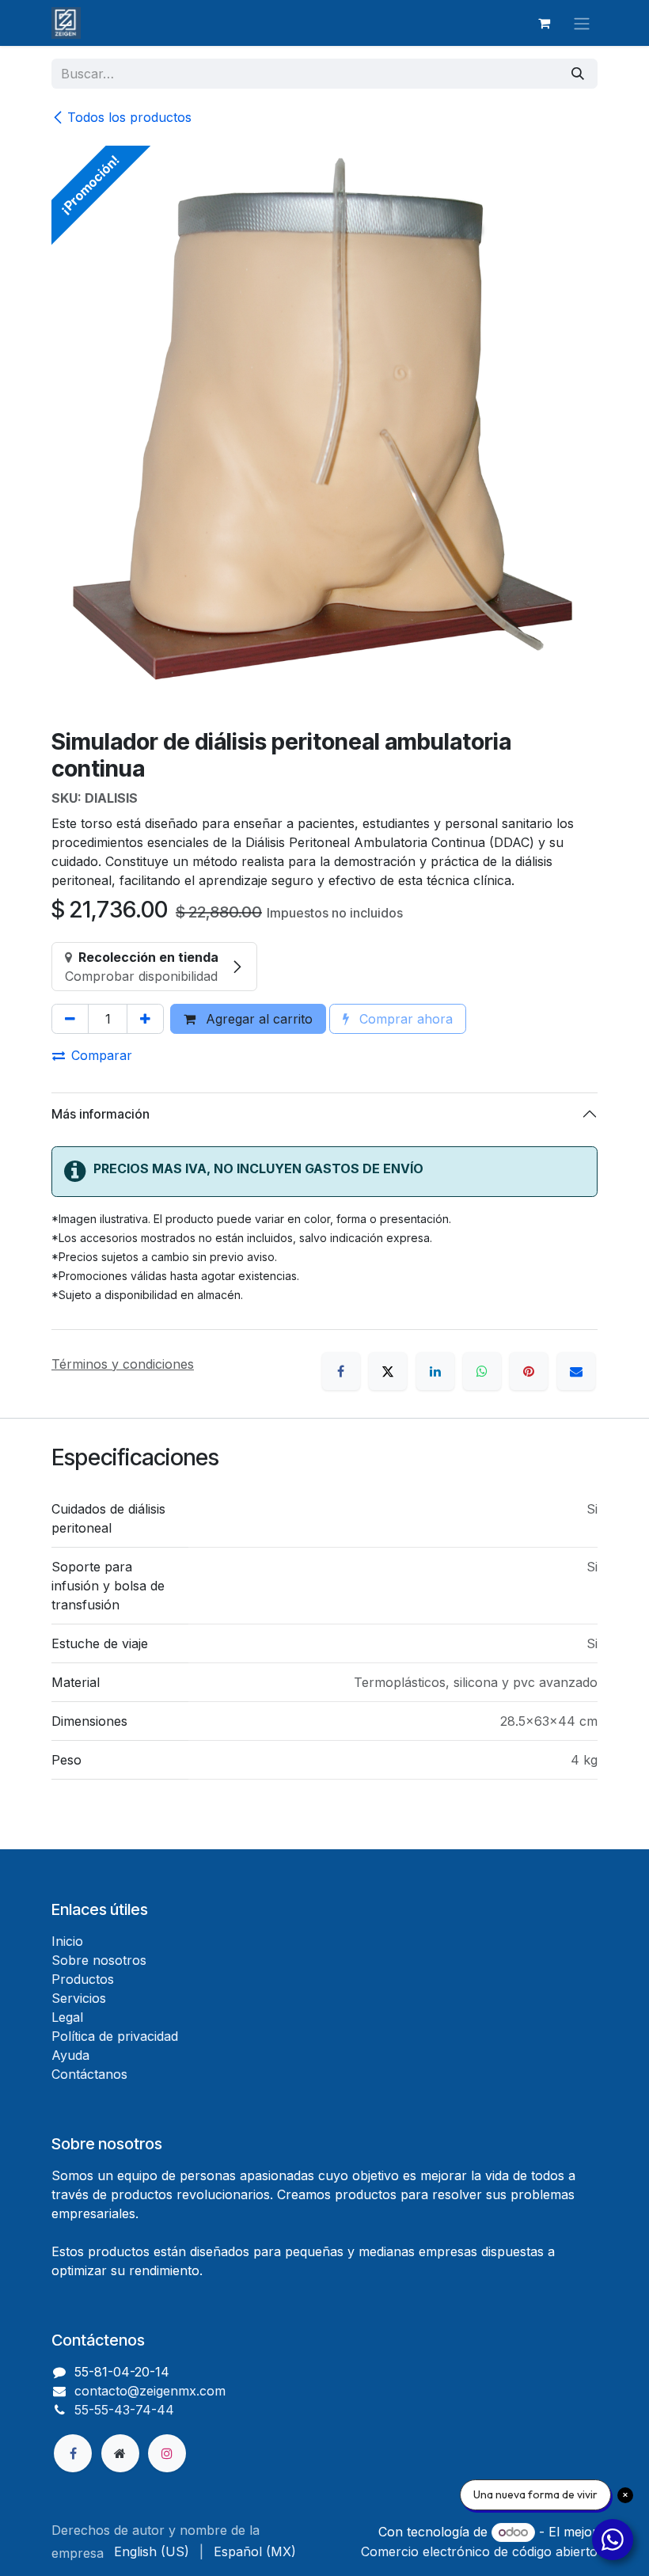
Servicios (79, 1998)
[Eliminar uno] (70, 1019)
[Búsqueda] (578, 74)
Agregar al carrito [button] (257, 1019)
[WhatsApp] (482, 1371)
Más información (101, 1114)
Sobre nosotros (99, 1960)
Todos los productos (129, 117)
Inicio (67, 1941)
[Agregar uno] (145, 1019)
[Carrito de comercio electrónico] (544, 23)
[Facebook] (341, 1371)
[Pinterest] (529, 1371)
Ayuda (70, 2055)
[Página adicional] (120, 2453)
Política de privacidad (115, 2036)
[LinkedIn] (435, 1371)
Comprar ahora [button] (404, 1019)
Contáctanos (89, 2074)
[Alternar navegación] (582, 23)
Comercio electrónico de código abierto (479, 2551)
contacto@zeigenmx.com (150, 2391)
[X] (388, 1371)
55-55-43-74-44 (124, 2410)
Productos (83, 1979)
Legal (67, 2017)
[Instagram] (167, 2453)
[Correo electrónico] (576, 1371)
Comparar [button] (102, 1055)
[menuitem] (152, 2551)
